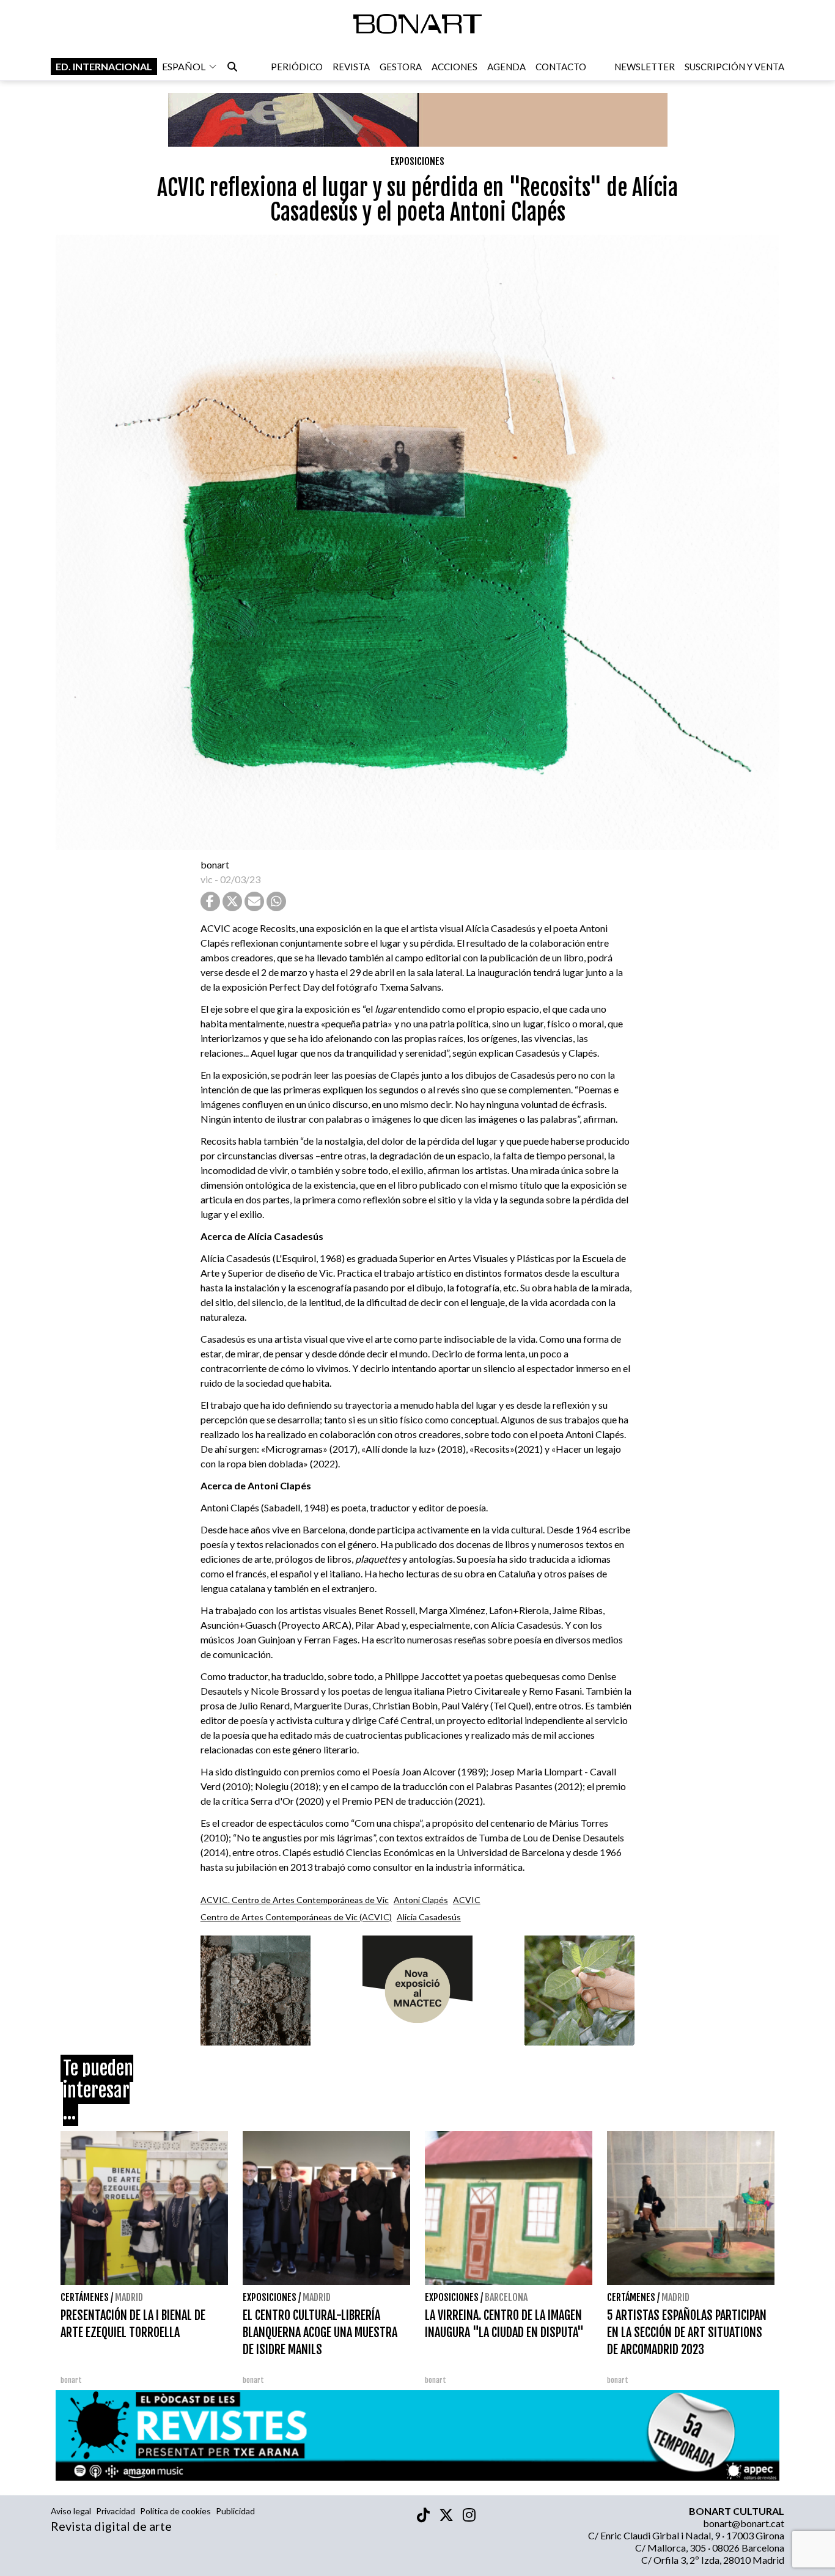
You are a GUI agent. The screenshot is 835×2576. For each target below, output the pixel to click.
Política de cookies (175, 2511)
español (184, 66)
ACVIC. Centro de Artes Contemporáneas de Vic (295, 1900)
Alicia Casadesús (429, 1917)
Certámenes (85, 2297)
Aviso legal (71, 2511)
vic (207, 879)
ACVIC (467, 1900)
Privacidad (116, 2511)
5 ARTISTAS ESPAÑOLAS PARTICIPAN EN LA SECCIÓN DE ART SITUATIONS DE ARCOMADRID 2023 (687, 2332)
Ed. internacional (104, 66)
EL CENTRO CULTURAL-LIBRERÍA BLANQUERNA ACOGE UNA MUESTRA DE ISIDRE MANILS (320, 2332)
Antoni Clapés (421, 1900)
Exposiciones (417, 161)
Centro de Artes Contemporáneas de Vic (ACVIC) (296, 1917)
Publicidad (235, 2511)
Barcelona (506, 2297)
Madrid (129, 2297)
